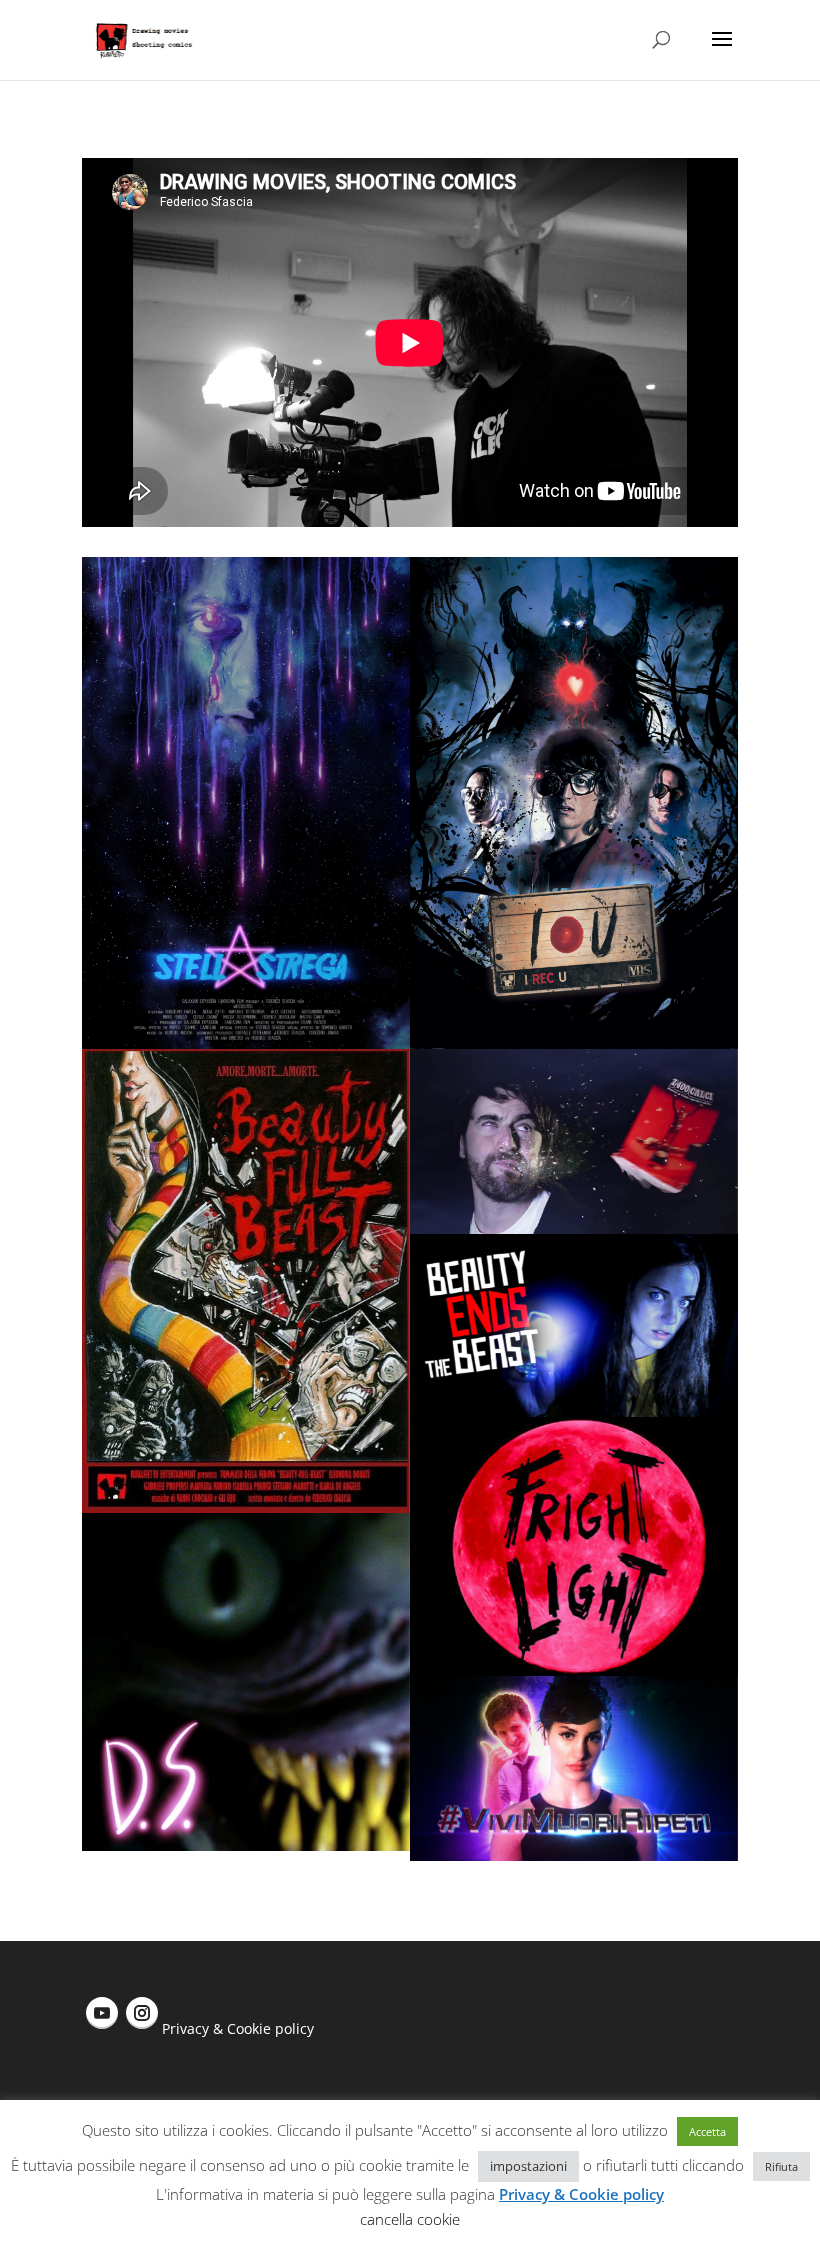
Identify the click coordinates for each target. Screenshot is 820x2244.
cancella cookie (410, 2219)
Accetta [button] (707, 2131)
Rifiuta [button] (781, 2166)
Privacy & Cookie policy (238, 2028)
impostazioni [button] (528, 2166)
